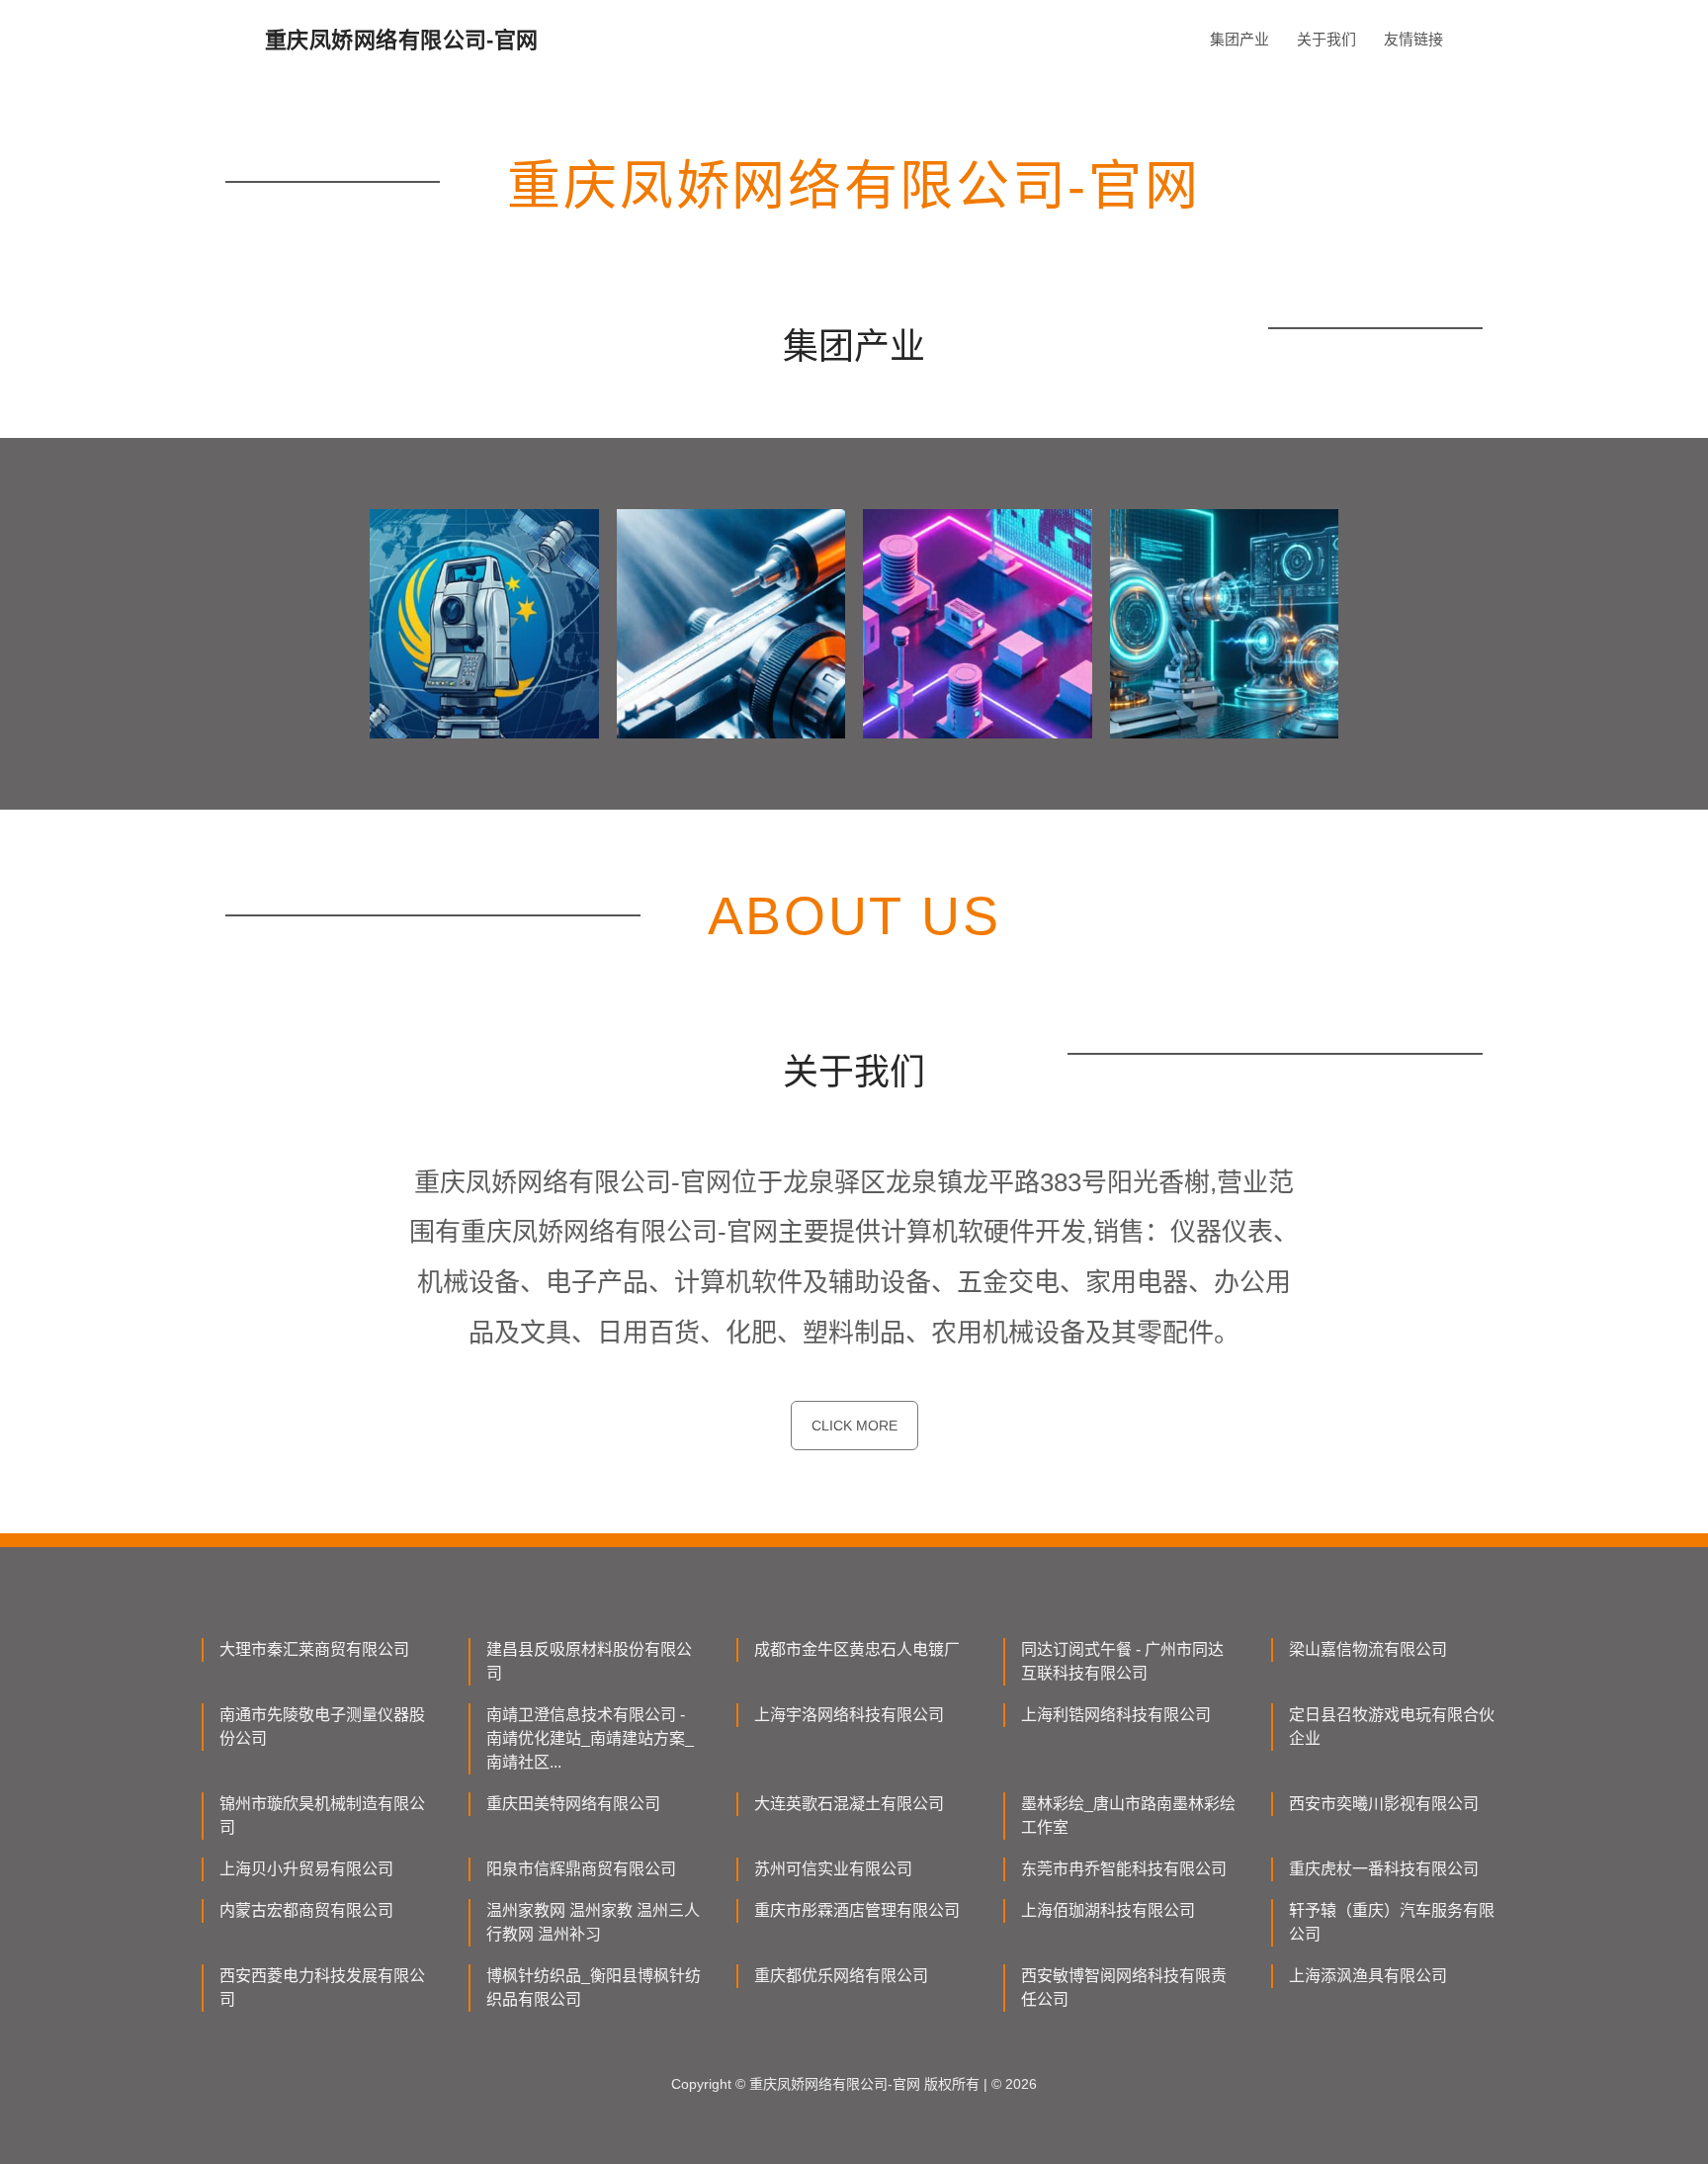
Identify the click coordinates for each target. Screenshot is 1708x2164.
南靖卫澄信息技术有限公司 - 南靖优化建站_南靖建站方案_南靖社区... (590, 1738)
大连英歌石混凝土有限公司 (849, 1804)
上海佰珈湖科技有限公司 (1108, 1910)
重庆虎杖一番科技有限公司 (1384, 1869)
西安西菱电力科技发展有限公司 (322, 1988)
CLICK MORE (854, 1426)
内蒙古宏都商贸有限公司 (306, 1910)
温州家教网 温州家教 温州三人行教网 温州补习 (593, 1922)
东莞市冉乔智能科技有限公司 (1124, 1869)
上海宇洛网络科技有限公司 (849, 1715)
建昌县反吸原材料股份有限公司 (589, 1661)
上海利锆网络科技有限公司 (1116, 1715)
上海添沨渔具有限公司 (1368, 1976)
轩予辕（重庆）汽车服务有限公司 (1392, 1922)
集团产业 (1239, 39)
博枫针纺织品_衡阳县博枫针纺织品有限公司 (594, 1988)
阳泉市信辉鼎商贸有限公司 (581, 1869)
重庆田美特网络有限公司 (573, 1804)
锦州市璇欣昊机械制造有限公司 (322, 1816)
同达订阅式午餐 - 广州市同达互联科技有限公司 (1122, 1661)
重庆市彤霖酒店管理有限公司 (857, 1910)
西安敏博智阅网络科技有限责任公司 (1124, 1988)
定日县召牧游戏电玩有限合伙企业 (1392, 1727)
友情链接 (1413, 39)
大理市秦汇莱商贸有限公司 (314, 1649)
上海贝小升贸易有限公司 (306, 1869)
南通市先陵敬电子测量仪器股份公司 (322, 1727)
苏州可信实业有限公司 (833, 1869)
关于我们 (1326, 39)
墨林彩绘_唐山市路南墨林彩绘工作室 (1128, 1816)
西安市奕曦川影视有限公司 (1384, 1804)
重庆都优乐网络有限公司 (841, 1976)
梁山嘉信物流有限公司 (1368, 1649)
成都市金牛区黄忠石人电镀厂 (857, 1649)
